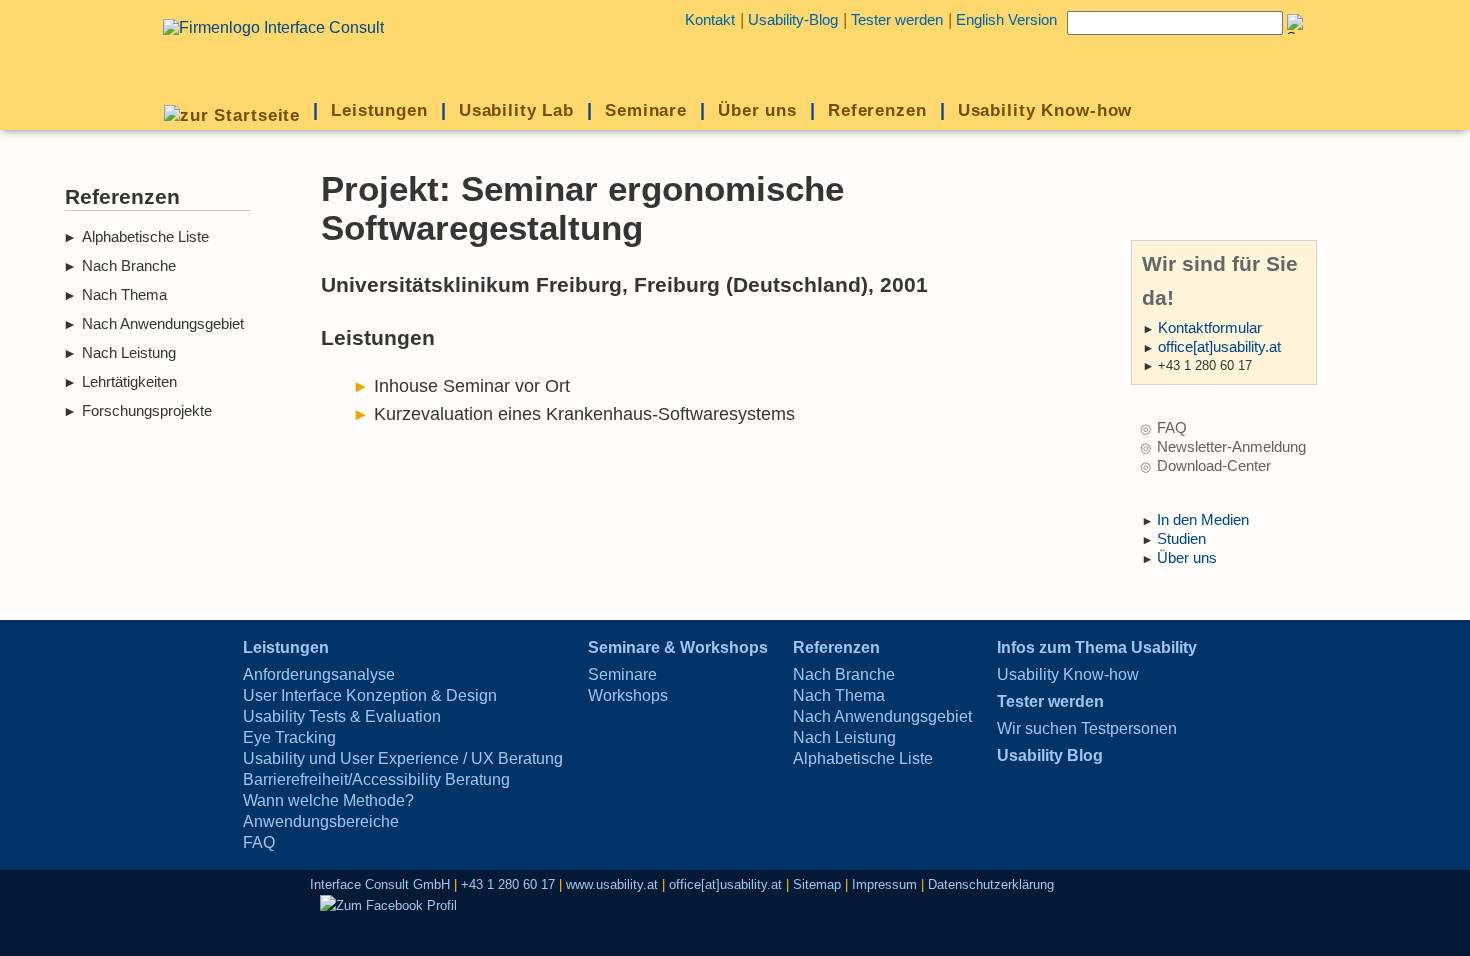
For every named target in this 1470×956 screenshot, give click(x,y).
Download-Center (1214, 466)
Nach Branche (129, 266)
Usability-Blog (793, 20)
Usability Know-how (1045, 110)
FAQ (1172, 428)
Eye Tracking (289, 737)
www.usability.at (612, 884)
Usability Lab (516, 110)
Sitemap (817, 884)
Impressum (884, 884)
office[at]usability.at (1219, 347)
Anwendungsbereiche (321, 821)
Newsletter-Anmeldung (1231, 447)
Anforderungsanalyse (319, 674)
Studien (1181, 539)
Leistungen (379, 110)
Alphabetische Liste (145, 237)
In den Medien (1203, 520)
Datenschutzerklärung (991, 884)
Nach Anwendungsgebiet (163, 324)
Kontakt (710, 20)
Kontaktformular (1210, 328)
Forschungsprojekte (147, 411)
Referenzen (877, 110)
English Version (1006, 20)
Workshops (628, 695)
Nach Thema (124, 295)
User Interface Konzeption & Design (370, 695)
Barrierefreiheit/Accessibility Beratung (376, 779)
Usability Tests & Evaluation (342, 716)
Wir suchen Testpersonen (1087, 728)
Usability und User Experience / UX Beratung (403, 758)
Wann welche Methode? (328, 800)
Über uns (757, 110)
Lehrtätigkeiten (129, 382)
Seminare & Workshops (678, 647)
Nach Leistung (129, 353)
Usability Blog (1050, 755)
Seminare (646, 110)
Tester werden (897, 20)
